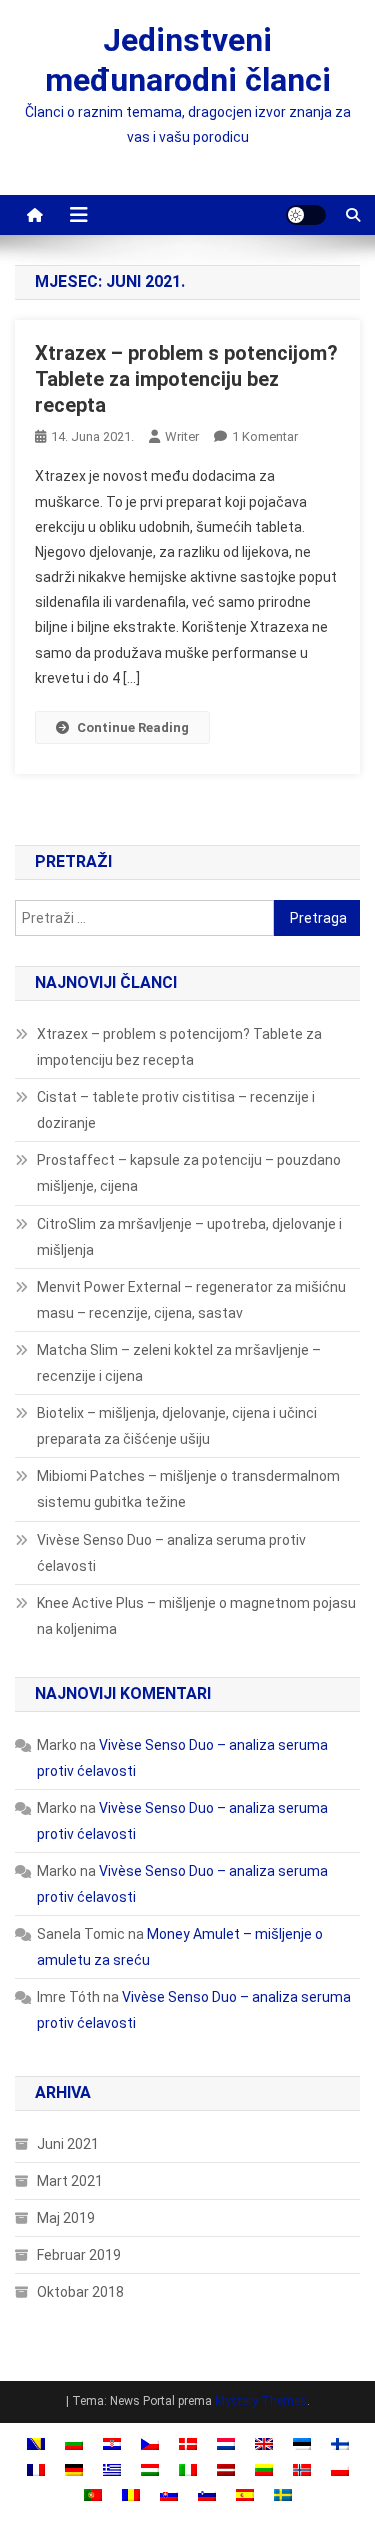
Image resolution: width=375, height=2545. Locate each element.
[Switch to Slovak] (169, 2494)
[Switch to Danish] (188, 2443)
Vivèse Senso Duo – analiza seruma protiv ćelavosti (171, 1553)
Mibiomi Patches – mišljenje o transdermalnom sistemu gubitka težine (188, 1489)
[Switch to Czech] (150, 2443)
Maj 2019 (66, 2218)
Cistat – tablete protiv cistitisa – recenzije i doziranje (176, 1110)
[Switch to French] (36, 2468)
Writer (182, 436)
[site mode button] (306, 215)
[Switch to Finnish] (340, 2443)
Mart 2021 (70, 2181)
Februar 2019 (79, 2255)
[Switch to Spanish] (245, 2494)
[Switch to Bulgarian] (74, 2443)
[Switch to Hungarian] (150, 2468)
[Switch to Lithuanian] (264, 2468)
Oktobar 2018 (80, 2292)
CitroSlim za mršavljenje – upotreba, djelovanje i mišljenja (189, 1237)
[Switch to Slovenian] (207, 2494)
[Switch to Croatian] (112, 2443)
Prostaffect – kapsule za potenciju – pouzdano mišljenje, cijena (189, 1173)
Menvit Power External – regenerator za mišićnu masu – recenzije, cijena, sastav (191, 1300)
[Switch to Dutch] (226, 2443)
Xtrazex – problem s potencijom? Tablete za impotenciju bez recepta (186, 379)
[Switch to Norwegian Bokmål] (302, 2468)
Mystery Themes (261, 2401)
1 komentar (265, 436)
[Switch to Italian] (188, 2468)
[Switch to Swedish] (283, 2494)
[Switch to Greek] (112, 2468)
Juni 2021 (68, 2144)
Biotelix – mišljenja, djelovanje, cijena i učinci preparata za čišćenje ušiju (177, 1426)
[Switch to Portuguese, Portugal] (93, 2494)
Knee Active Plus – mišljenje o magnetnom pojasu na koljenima (196, 1616)
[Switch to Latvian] (226, 2468)
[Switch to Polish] (340, 2468)
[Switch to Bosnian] (36, 2443)
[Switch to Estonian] (302, 2443)
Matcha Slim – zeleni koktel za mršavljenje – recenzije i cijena (179, 1363)
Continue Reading (133, 727)
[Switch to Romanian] (131, 2494)
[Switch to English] (264, 2443)
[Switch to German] (74, 2468)
